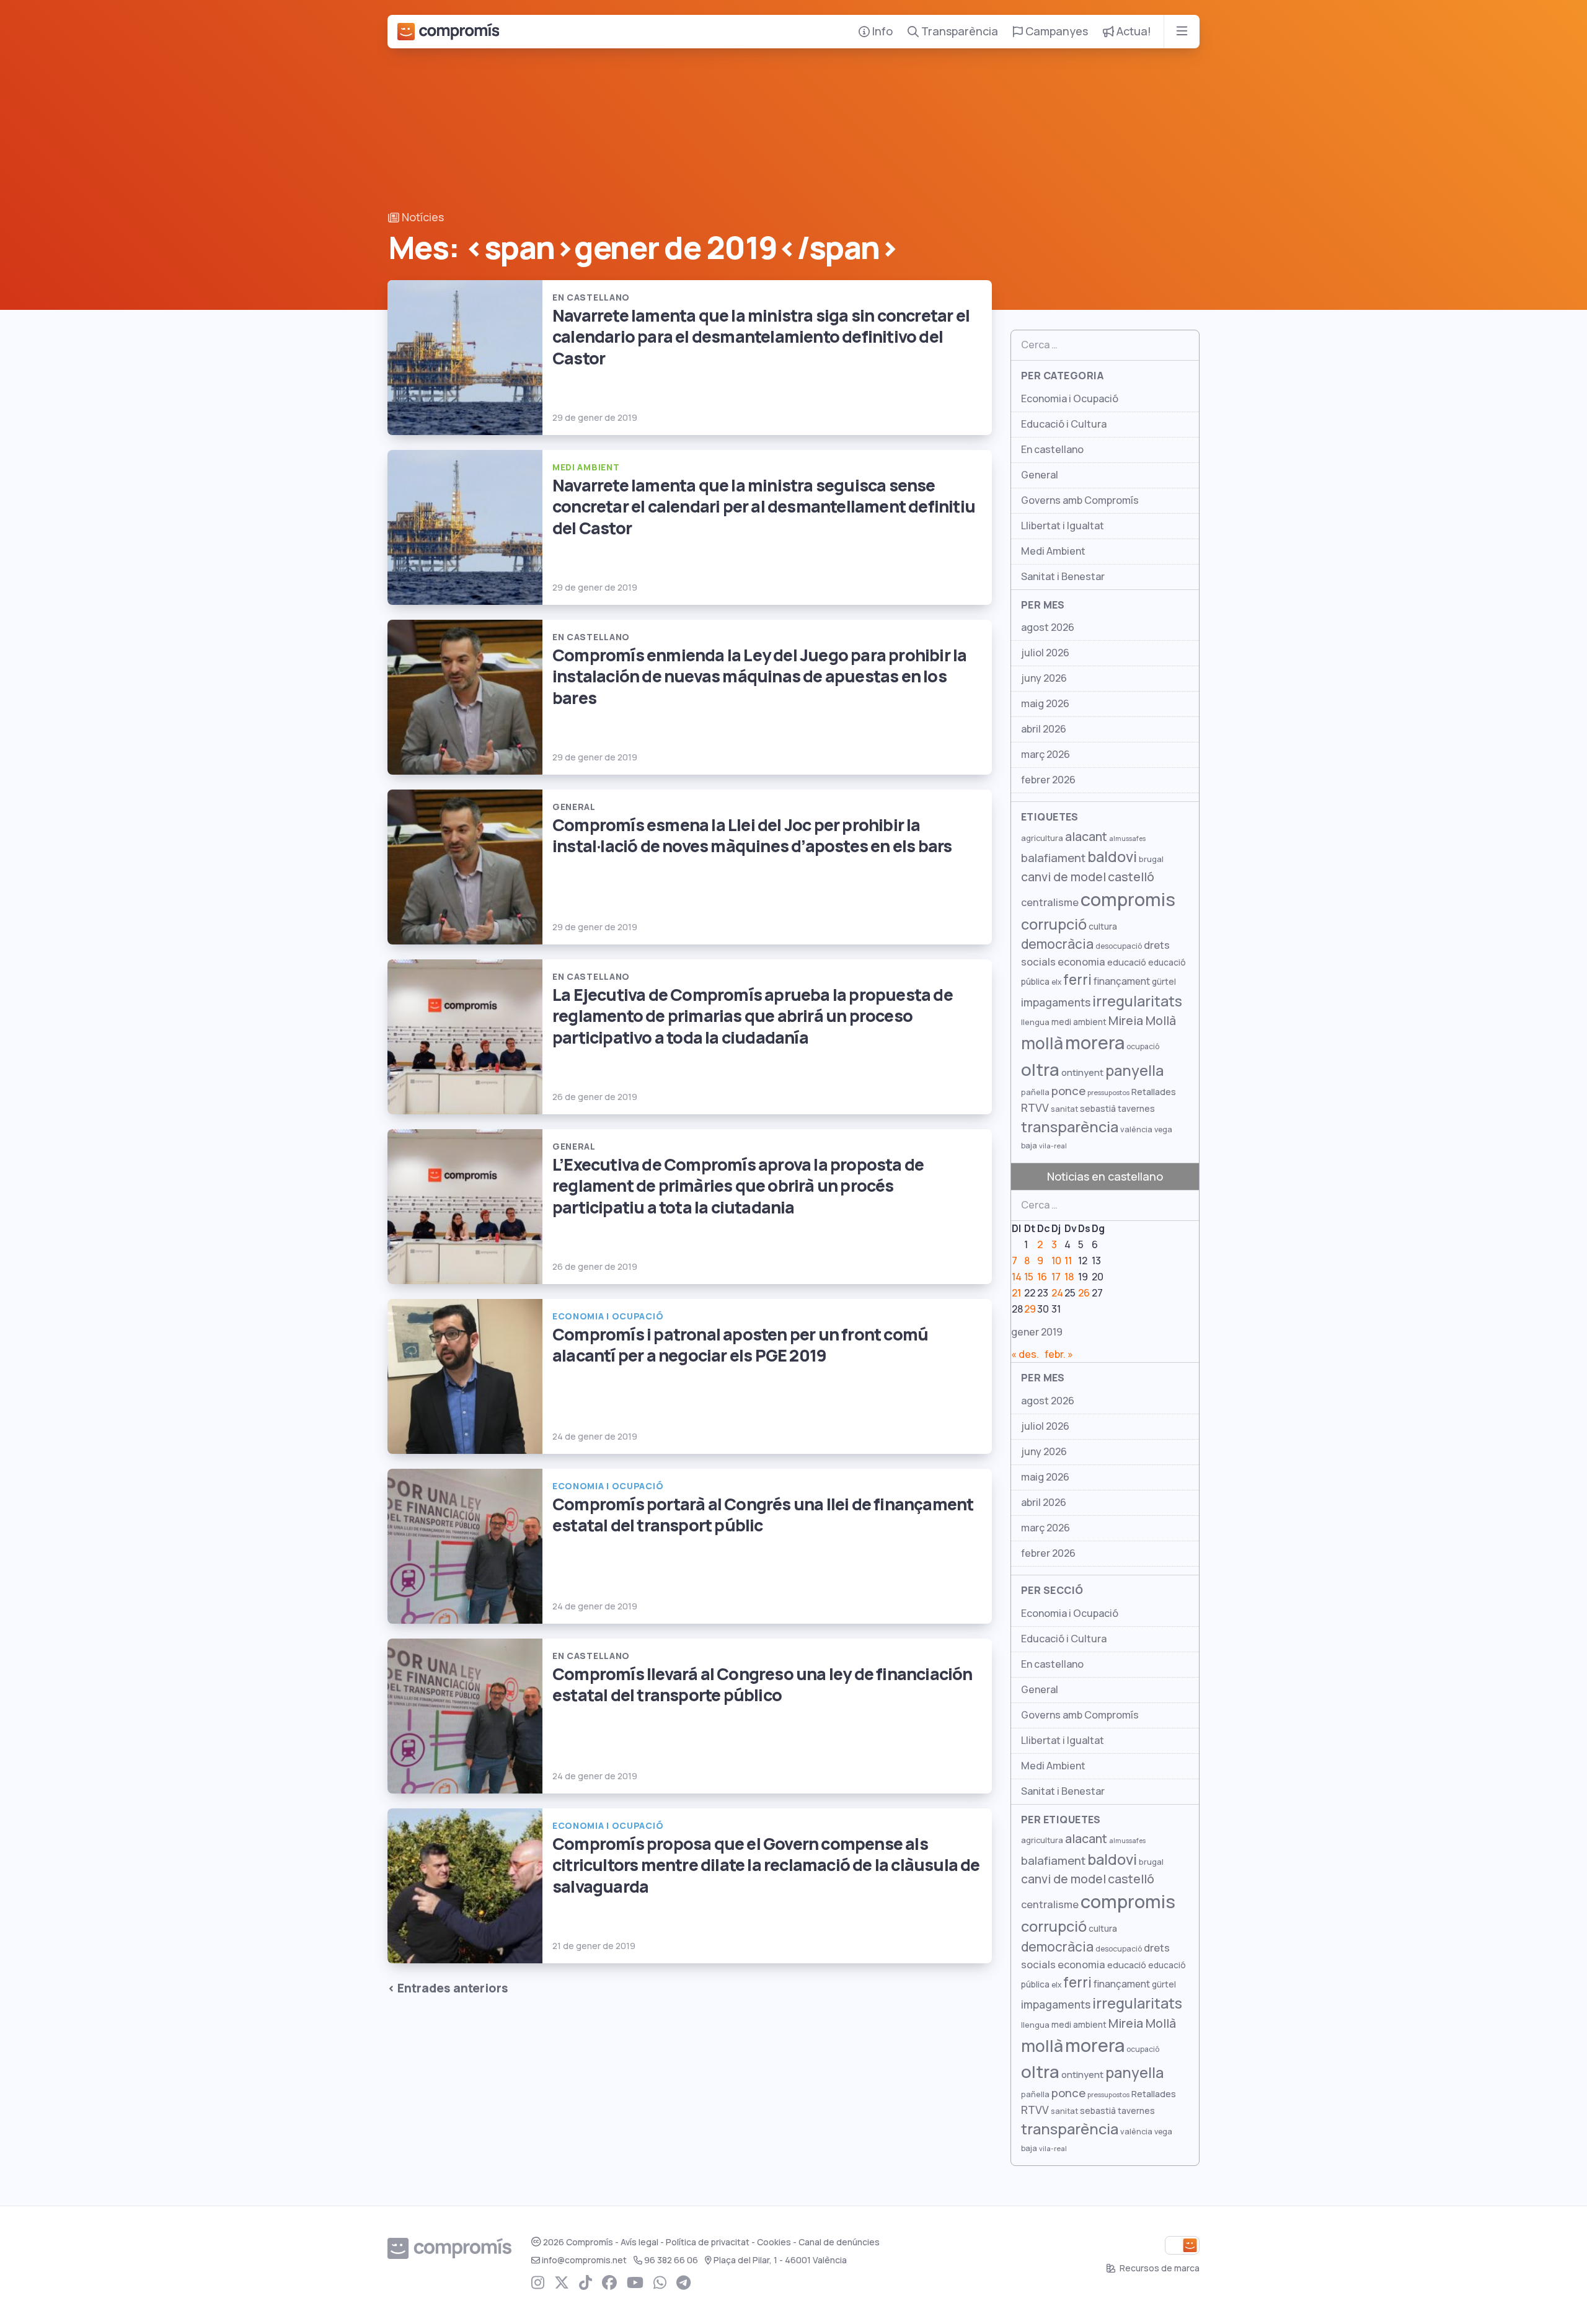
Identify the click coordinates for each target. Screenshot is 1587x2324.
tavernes (1136, 1109)
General (1040, 475)
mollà (1042, 1043)
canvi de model (1063, 877)
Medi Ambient (1053, 551)
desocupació (1119, 946)
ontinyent (1082, 1072)
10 (1056, 1261)
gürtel (1164, 982)
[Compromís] (448, 32)
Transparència (958, 31)
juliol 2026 (1045, 653)
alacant (1086, 837)
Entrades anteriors (453, 1988)
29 (1030, 1309)
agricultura (1042, 838)
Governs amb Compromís (1080, 500)
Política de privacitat (708, 2242)
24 (1057, 1293)
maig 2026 (1045, 704)
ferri (1077, 980)
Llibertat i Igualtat (1063, 526)
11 (1068, 1261)
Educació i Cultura (1064, 424)
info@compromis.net (584, 2260)
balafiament (1053, 858)
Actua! (1133, 31)
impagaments (1056, 1002)
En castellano (1052, 450)
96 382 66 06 (671, 2260)
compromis (1128, 900)
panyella (1134, 1071)
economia (1081, 962)
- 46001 (780, 2260)
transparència (1070, 1127)
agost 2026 (1048, 627)
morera (1095, 1043)
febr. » (1059, 1354)
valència (1136, 1129)
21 (1016, 1293)
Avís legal (639, 2242)
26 (1084, 1293)
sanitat (1064, 1109)
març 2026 (1045, 755)
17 (1056, 1277)
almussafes (1127, 838)
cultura (1103, 927)
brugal (1151, 859)
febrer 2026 (1048, 780)
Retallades (1154, 1092)
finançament (1122, 981)
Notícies (422, 217)
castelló (1131, 877)
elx (1056, 982)
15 (1029, 1277)
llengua (1035, 1022)
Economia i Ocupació (1070, 399)
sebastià (1098, 1109)
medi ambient (1079, 1022)
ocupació (1143, 1047)
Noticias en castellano (1105, 1177)
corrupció (1054, 924)
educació (1127, 962)
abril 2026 (1044, 729)
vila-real (1053, 1146)
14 (1017, 1277)
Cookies (774, 2242)
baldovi (1112, 857)
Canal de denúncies (839, 2242)
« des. (1025, 1354)
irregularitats (1137, 1001)
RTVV (1035, 1108)
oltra (1040, 1070)
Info (881, 31)
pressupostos (1108, 1093)
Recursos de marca (1159, 2268)
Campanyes (1055, 31)
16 (1042, 1277)
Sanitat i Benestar (1063, 577)
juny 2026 (1044, 678)
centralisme (1050, 902)
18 (1069, 1277)
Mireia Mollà (1142, 1021)
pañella (1035, 1092)
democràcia (1057, 944)
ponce (1068, 1091)
